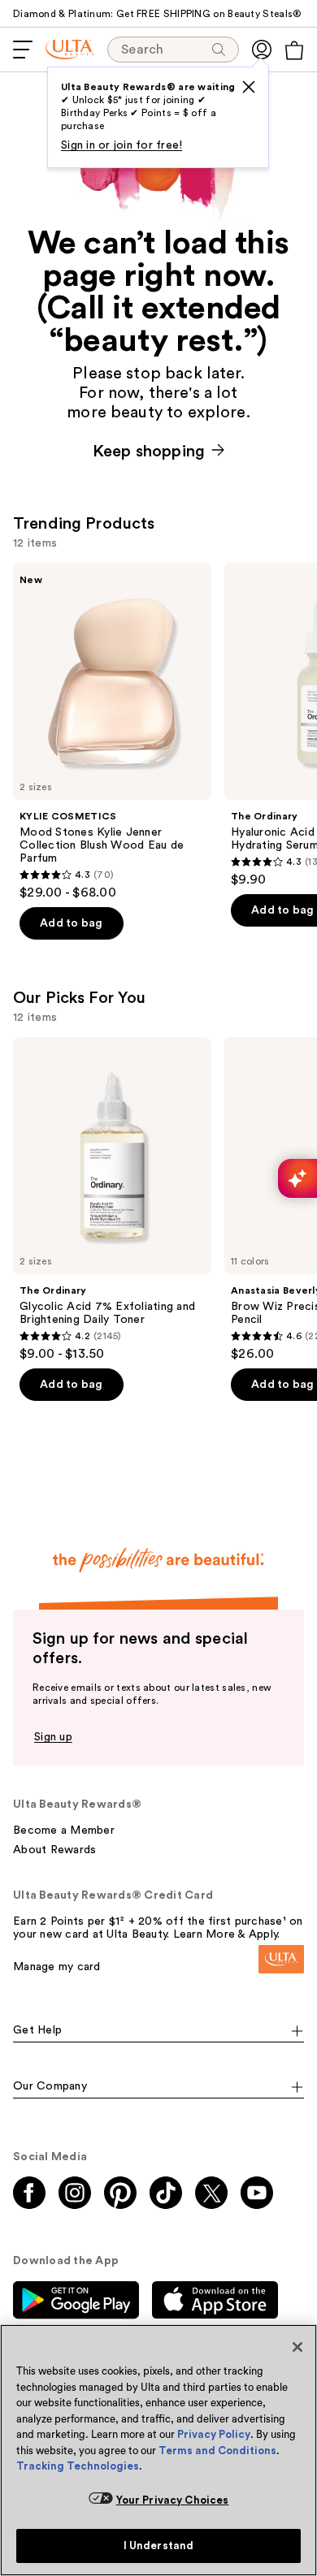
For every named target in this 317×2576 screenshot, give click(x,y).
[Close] (297, 2347)
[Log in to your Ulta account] (262, 50)
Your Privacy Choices (173, 2500)
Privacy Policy (214, 2434)
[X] (249, 87)
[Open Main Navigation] (23, 50)
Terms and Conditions (217, 2451)
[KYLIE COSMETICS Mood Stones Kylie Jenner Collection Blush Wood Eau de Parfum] (112, 732)
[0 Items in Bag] (294, 50)
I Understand (159, 2546)
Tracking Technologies (78, 2466)
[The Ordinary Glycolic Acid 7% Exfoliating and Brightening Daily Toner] (112, 1199)
